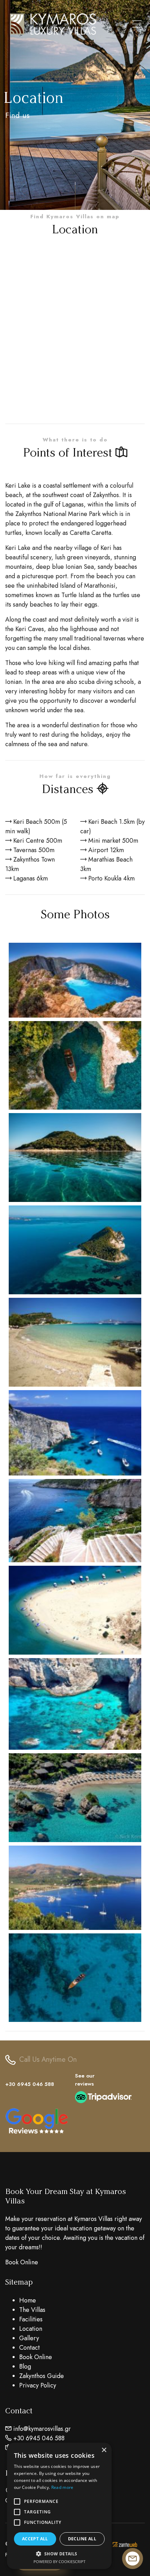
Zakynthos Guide (42, 2376)
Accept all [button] (35, 2539)
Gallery (29, 2338)
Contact (29, 2348)
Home (28, 2300)
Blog (25, 2366)
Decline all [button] (82, 2539)
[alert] (59, 2506)
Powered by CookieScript (59, 2561)
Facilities (31, 2319)
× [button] (104, 2450)
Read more (62, 2487)
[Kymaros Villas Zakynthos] (75, 981)
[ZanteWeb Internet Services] (125, 2544)
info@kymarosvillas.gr (42, 2429)
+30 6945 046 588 (30, 2084)
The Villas (32, 2310)
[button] (59, 2554)
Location (31, 2329)
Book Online (22, 2262)
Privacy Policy (38, 2385)
